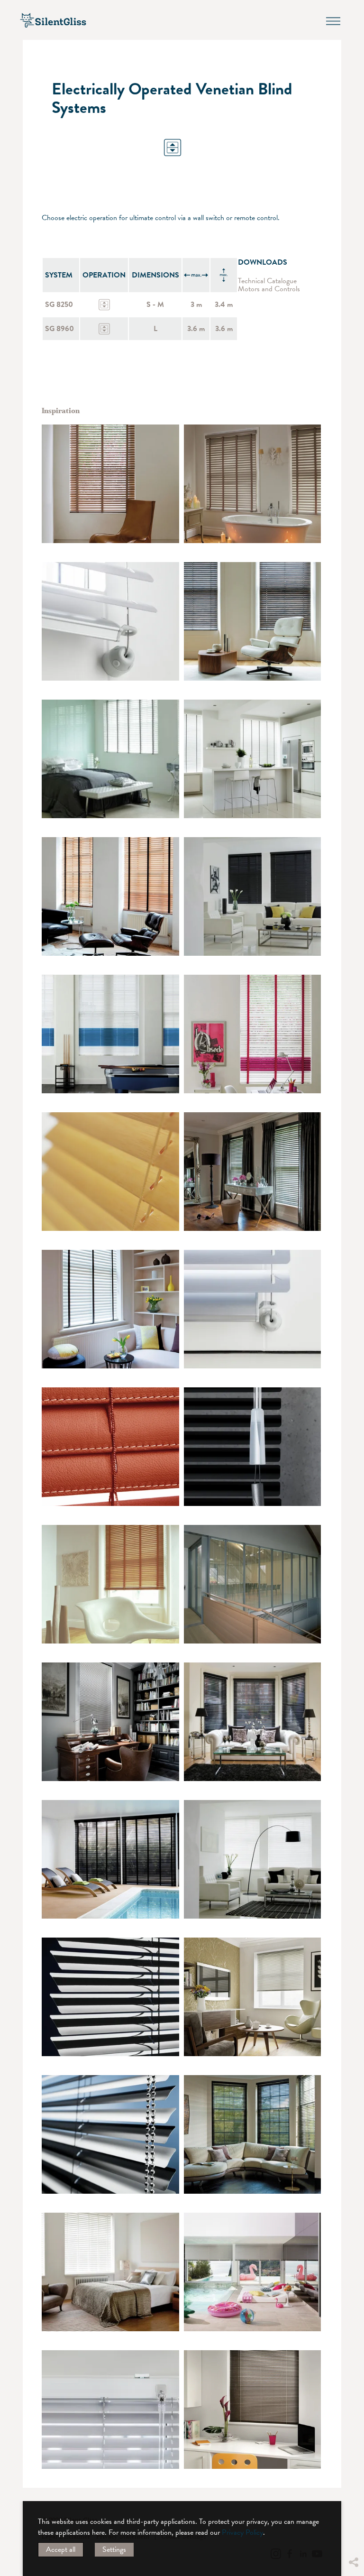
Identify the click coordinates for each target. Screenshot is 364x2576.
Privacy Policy (242, 2532)
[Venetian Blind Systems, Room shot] (253, 1584)
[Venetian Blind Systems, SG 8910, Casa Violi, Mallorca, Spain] (253, 2272)
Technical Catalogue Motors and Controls (269, 285)
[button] (353, 2491)
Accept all (61, 2549)
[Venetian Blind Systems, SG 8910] (110, 1172)
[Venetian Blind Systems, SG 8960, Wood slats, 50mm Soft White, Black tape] (110, 1309)
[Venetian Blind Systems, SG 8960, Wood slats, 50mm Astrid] (253, 1172)
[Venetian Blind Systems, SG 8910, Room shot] (110, 1584)
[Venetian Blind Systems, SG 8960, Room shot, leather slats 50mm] (110, 1722)
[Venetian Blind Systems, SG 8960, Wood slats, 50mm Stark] (253, 1859)
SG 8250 (59, 305)
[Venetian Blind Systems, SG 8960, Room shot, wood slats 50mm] (253, 484)
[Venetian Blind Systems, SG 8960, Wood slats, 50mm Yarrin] (253, 896)
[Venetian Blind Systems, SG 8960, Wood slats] (110, 484)
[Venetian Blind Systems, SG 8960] (253, 759)
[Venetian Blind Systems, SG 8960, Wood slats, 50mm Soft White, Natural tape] (110, 2272)
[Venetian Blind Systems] (110, 1997)
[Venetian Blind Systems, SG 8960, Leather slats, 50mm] (110, 1447)
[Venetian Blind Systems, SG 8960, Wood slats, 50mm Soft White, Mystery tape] (110, 759)
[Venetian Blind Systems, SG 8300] (110, 2134)
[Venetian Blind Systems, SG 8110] (110, 621)
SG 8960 (59, 329)
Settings (114, 2549)
